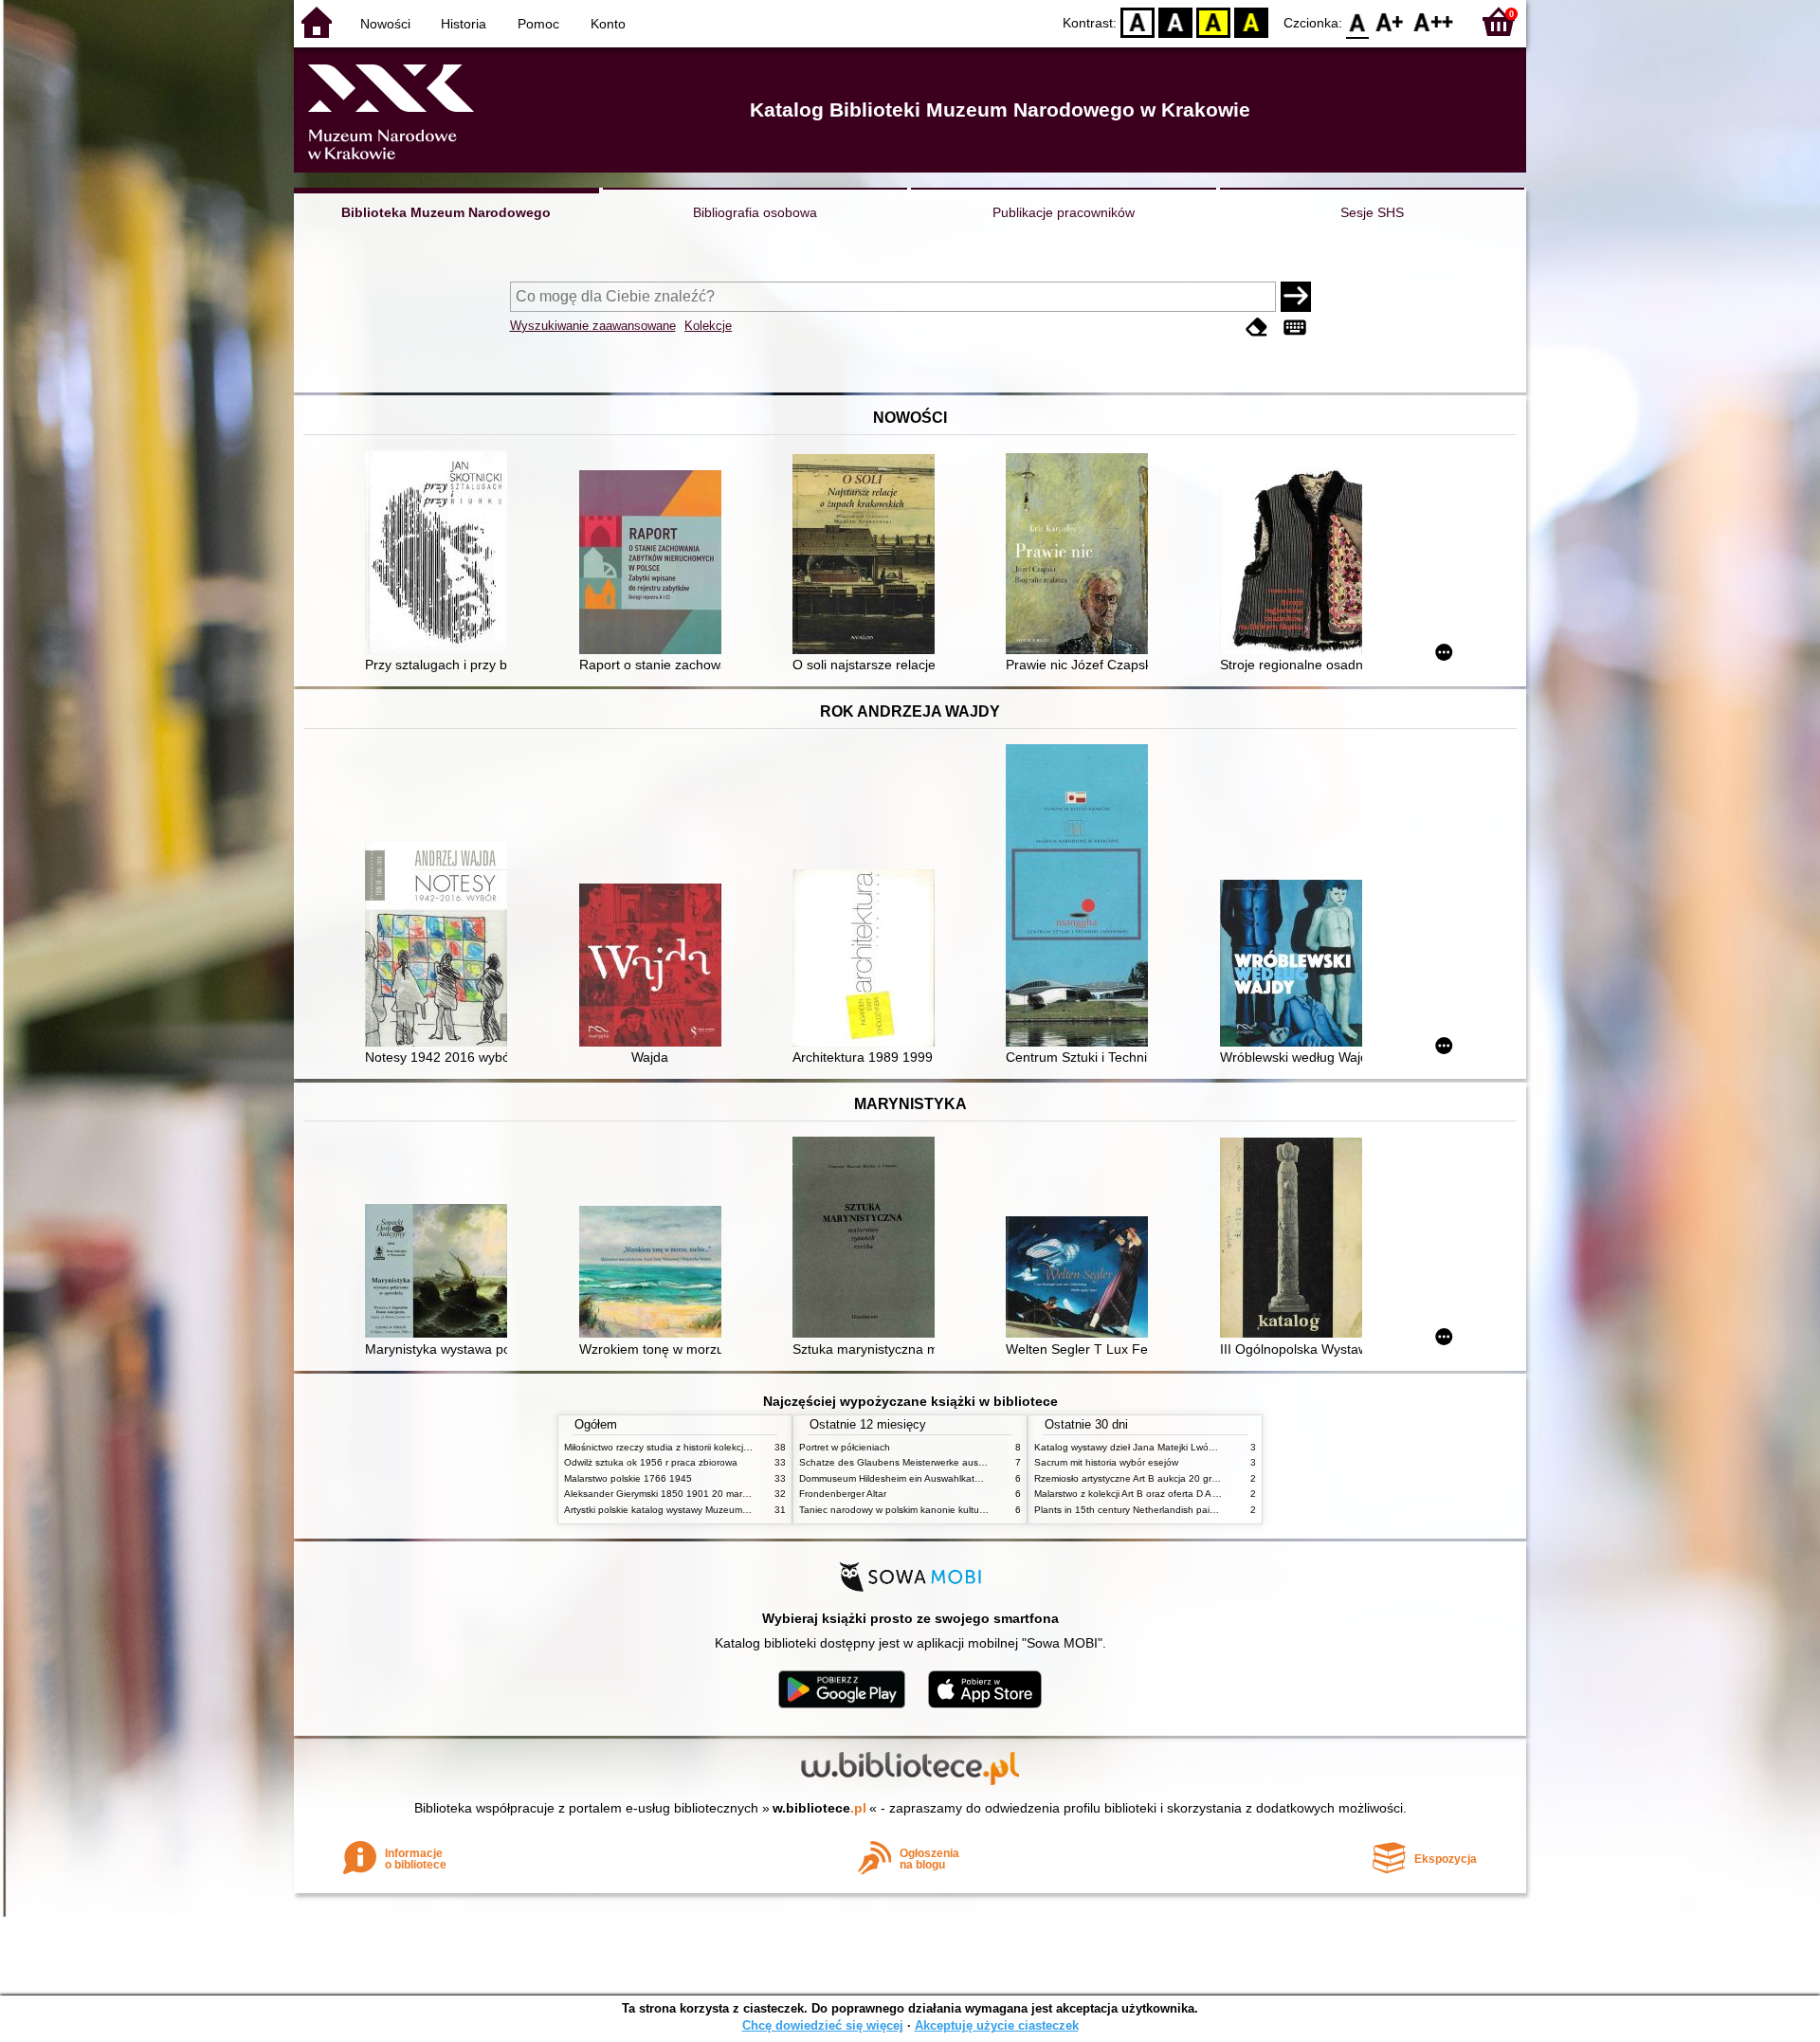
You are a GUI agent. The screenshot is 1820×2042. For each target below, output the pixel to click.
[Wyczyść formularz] (1257, 328)
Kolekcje (708, 326)
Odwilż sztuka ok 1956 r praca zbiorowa (651, 1462)
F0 (1358, 21)
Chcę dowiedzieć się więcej (823, 2025)
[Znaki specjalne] (1295, 328)
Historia (464, 24)
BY (1251, 21)
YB (1213, 21)
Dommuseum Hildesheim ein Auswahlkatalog (896, 1478)
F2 (1434, 21)
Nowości (385, 24)
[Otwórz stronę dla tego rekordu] (441, 554)
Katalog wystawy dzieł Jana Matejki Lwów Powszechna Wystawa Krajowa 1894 (1207, 1447)
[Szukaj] (1296, 297)
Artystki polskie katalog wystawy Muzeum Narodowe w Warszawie (706, 1510)
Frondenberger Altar (843, 1494)
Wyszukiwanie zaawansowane (593, 326)
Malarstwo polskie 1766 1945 (628, 1478)
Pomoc (538, 24)
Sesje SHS (1372, 212)
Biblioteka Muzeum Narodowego (446, 212)
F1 (1390, 21)
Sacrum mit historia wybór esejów (1106, 1462)
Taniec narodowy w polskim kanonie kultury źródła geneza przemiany (949, 1510)
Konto (608, 24)
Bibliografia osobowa (755, 212)
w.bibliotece (819, 1808)
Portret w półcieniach (845, 1447)
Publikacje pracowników (1064, 212)
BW (1175, 21)
